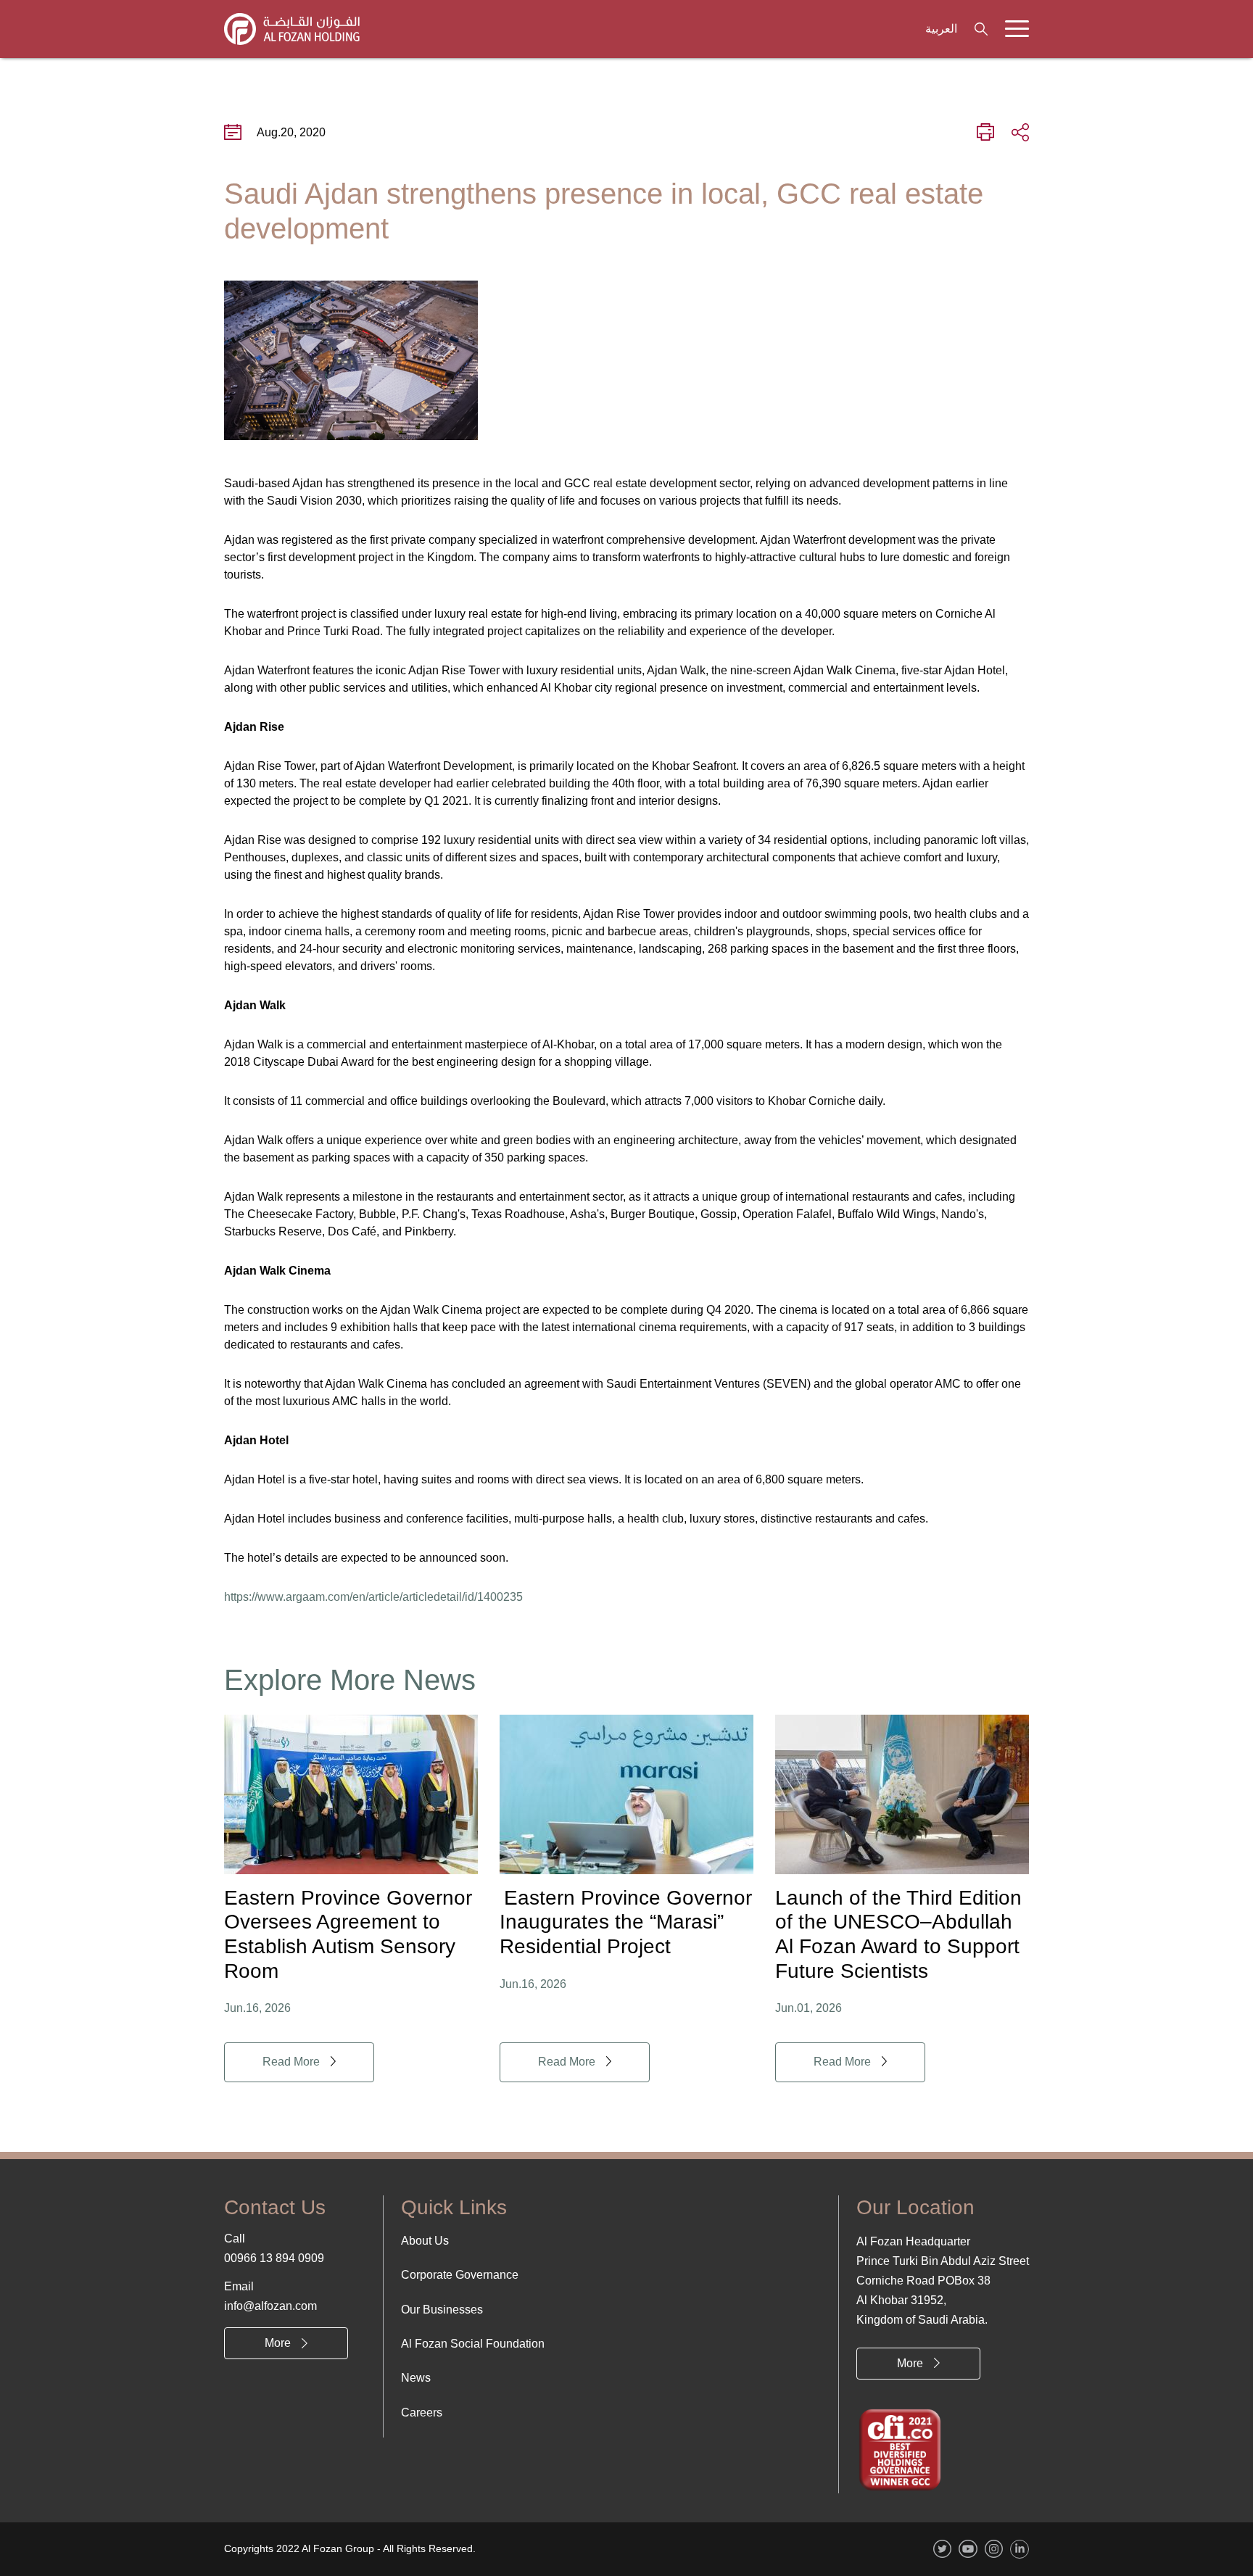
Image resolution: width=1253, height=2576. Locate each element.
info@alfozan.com (270, 2306)
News (416, 2378)
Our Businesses (442, 2310)
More (278, 2343)
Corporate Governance (460, 2275)
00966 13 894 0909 (274, 2258)
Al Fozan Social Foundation (473, 2344)
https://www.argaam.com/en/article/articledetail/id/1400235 (373, 1597)
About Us (425, 2241)
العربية (941, 29)
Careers (422, 2413)
